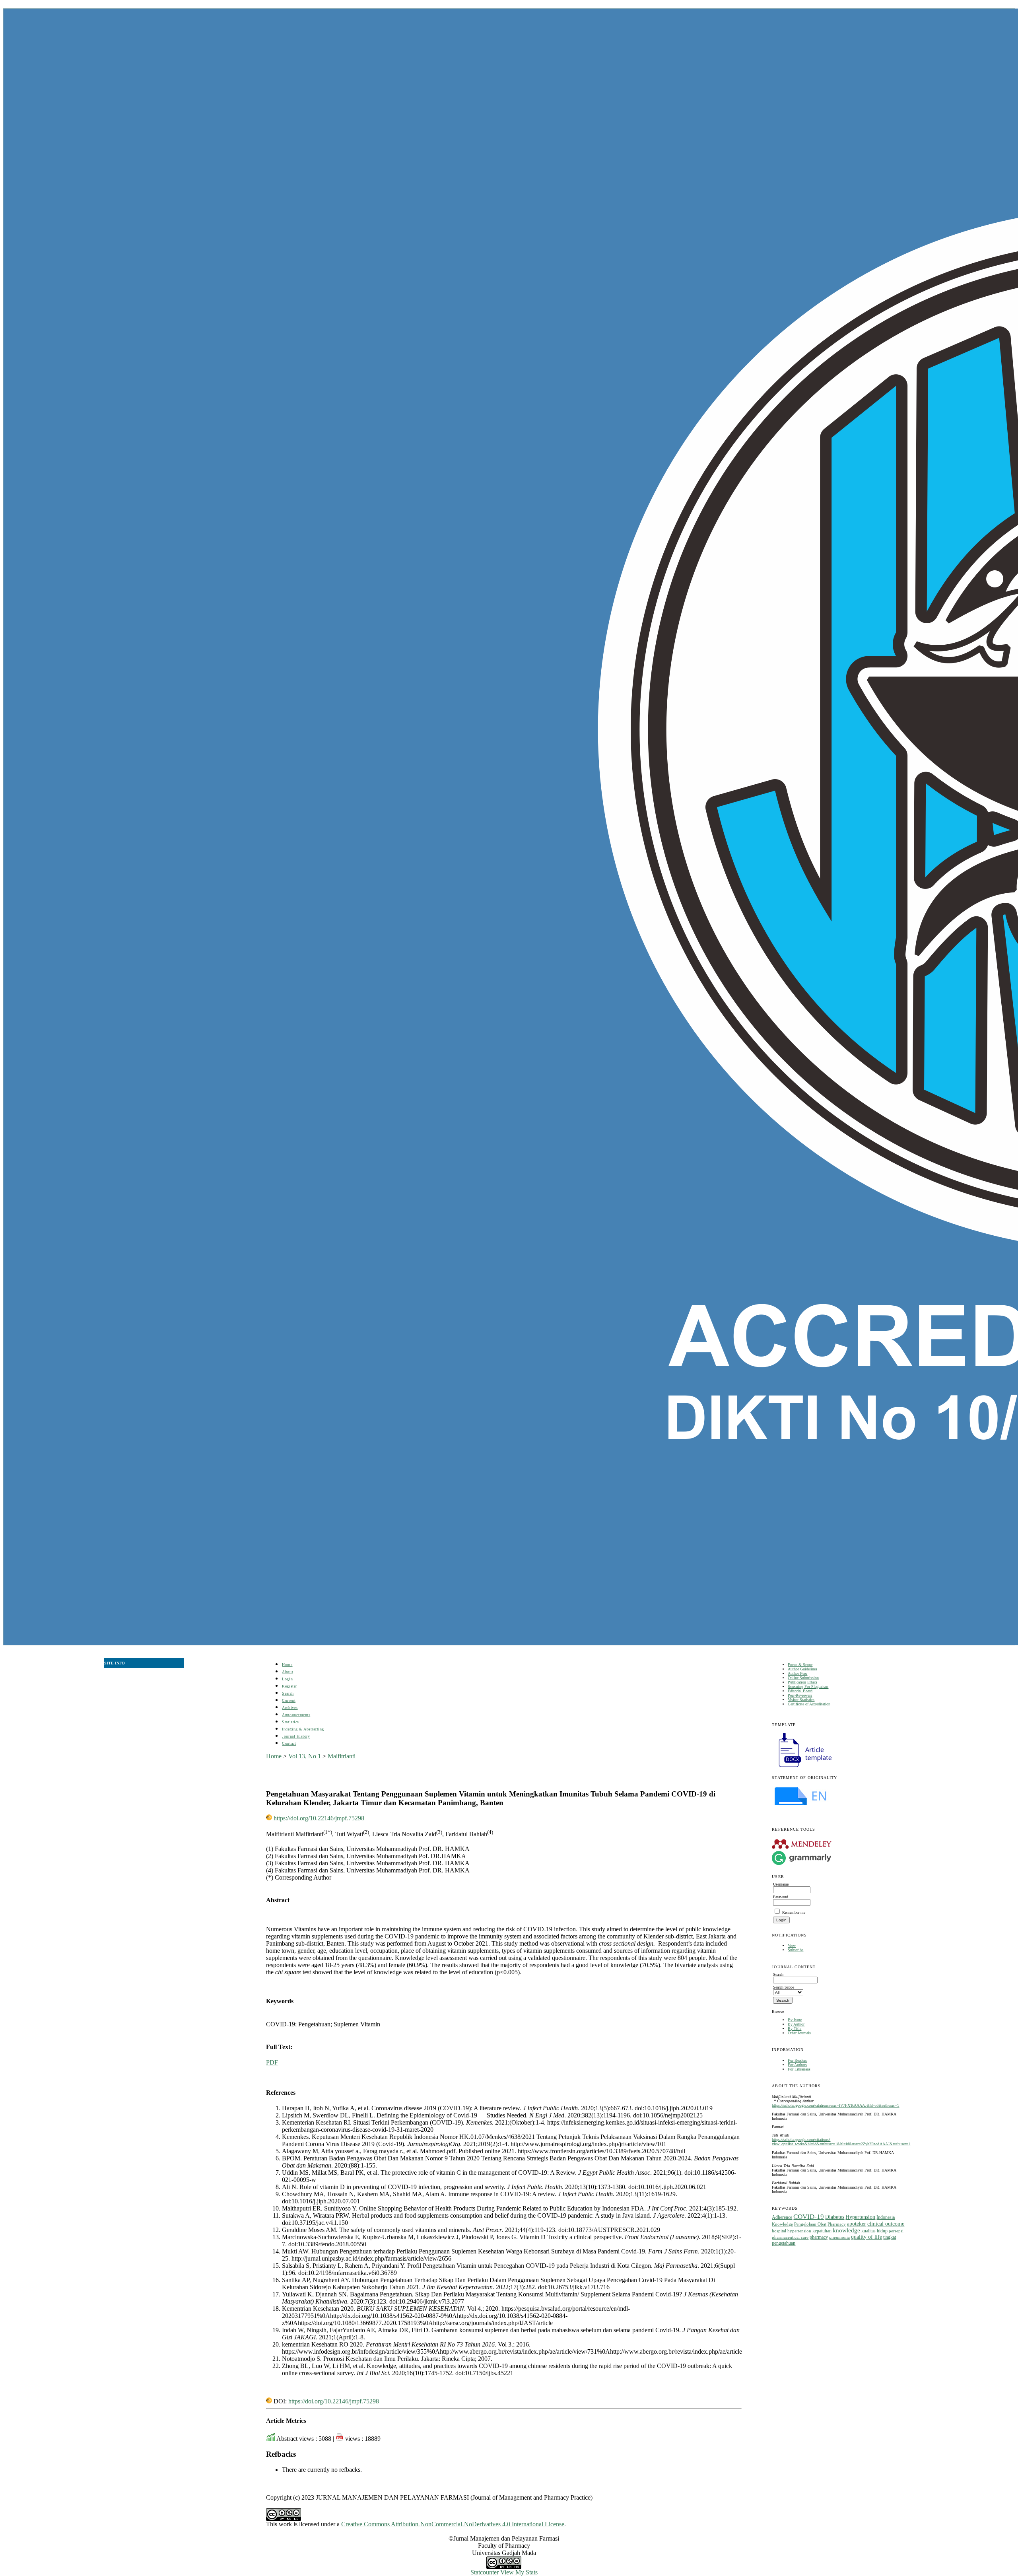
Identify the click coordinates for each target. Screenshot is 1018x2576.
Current (289, 1700)
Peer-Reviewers (800, 1695)
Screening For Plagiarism (808, 1687)
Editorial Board (800, 1691)
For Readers (797, 2060)
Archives (290, 1708)
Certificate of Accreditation (809, 1704)
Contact (289, 1743)
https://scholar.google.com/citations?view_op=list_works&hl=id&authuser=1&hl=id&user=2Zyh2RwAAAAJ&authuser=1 (841, 2142)
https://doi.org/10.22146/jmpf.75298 (319, 1818)
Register (289, 1686)
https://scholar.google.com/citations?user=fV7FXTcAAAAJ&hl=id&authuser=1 (835, 2105)
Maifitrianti (342, 1756)
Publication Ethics (802, 1682)
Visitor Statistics (801, 1700)
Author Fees (797, 1673)
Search (288, 1693)
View (792, 1945)
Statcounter (485, 2572)
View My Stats (519, 2572)
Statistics (290, 1722)
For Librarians (799, 2069)
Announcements (296, 1715)
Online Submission (803, 1678)
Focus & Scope (800, 1665)
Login (287, 1679)
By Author (796, 2024)
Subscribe (796, 1950)
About (288, 1672)
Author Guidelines (802, 1669)
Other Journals (799, 2033)
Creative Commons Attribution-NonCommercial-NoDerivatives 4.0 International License (453, 2524)
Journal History (296, 1736)
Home (287, 1665)
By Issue (795, 2020)
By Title (795, 2029)
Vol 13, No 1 (305, 1756)
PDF (272, 2062)
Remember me (794, 1912)
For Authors (797, 2065)
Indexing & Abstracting (303, 1729)
